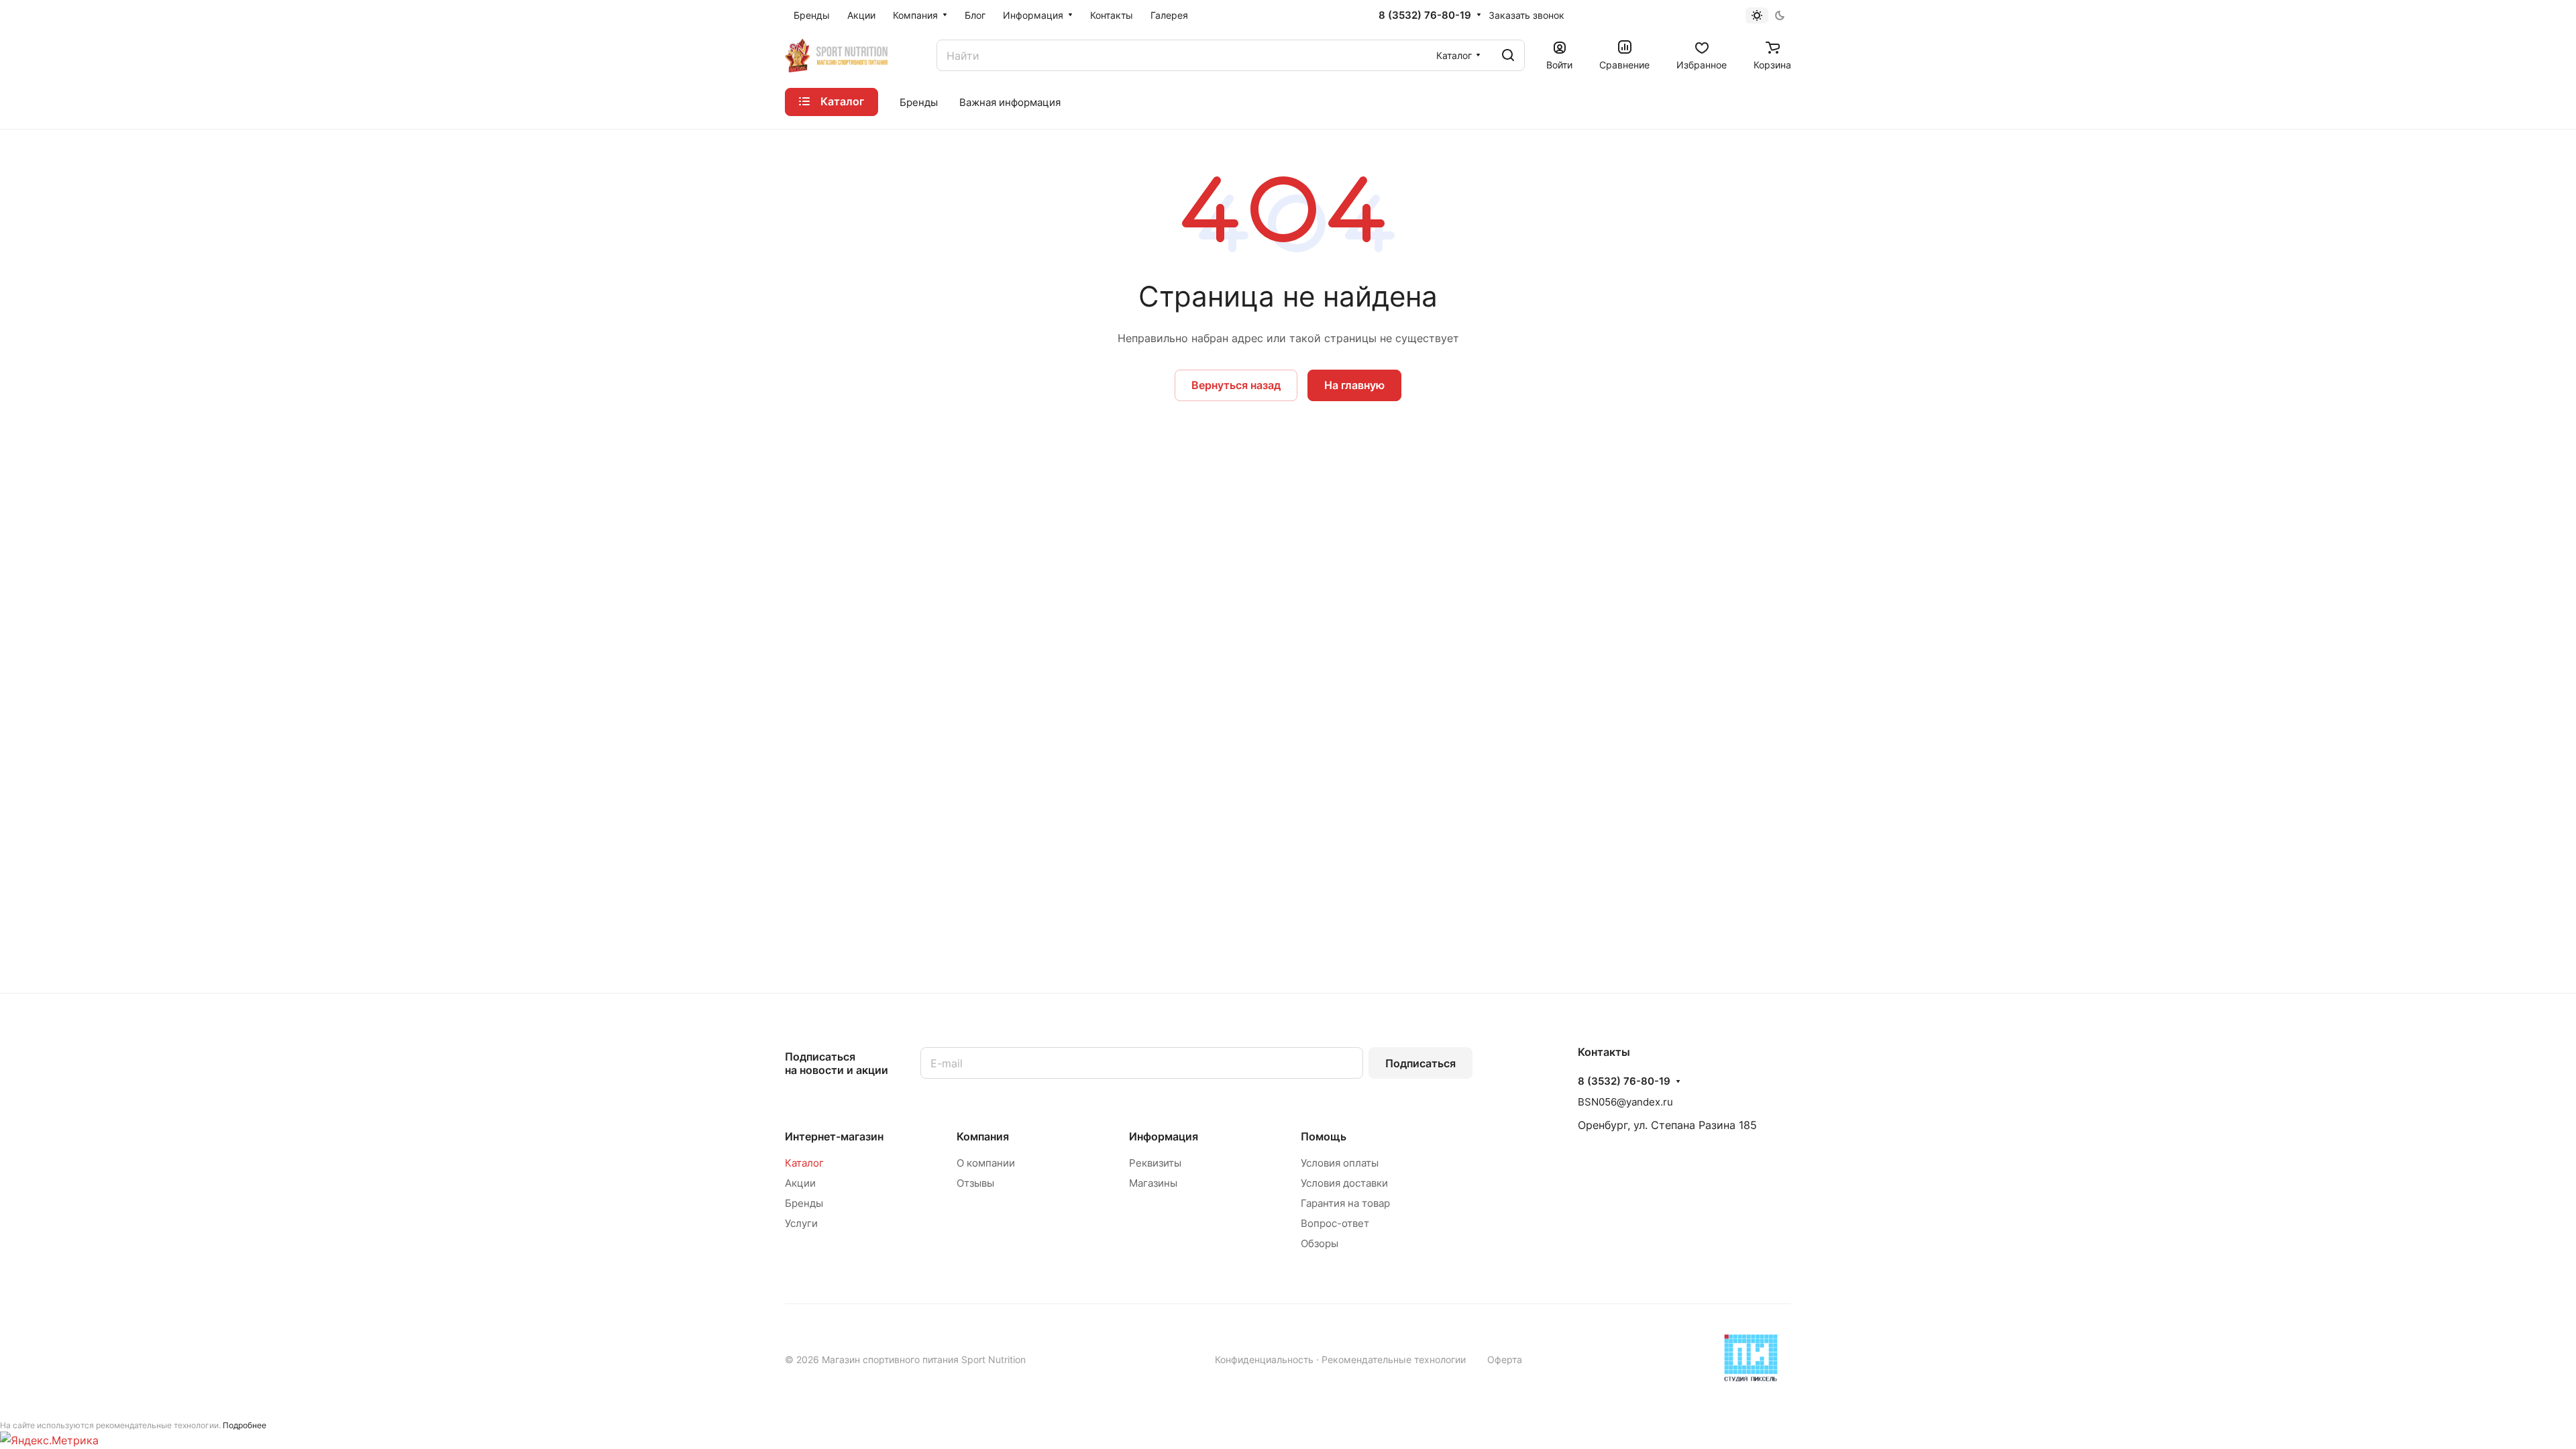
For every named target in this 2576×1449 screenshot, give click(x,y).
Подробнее (245, 1425)
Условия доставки (1344, 1183)
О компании (986, 1163)
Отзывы (975, 1183)
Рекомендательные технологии (1394, 1359)
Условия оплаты (1340, 1163)
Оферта (1505, 1359)
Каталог (804, 1163)
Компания (983, 1136)
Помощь (1324, 1136)
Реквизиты (1155, 1163)
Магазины (1153, 1183)
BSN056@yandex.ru (1625, 1102)
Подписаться (1420, 1063)
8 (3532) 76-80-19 (1425, 15)
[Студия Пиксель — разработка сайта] (1751, 1358)
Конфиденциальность (1264, 1359)
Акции (800, 1183)
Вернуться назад (1236, 385)
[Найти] (1508, 55)
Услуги (801, 1223)
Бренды (804, 1203)
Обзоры (1320, 1243)
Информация (1164, 1136)
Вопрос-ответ (1335, 1223)
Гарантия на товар (1345, 1203)
